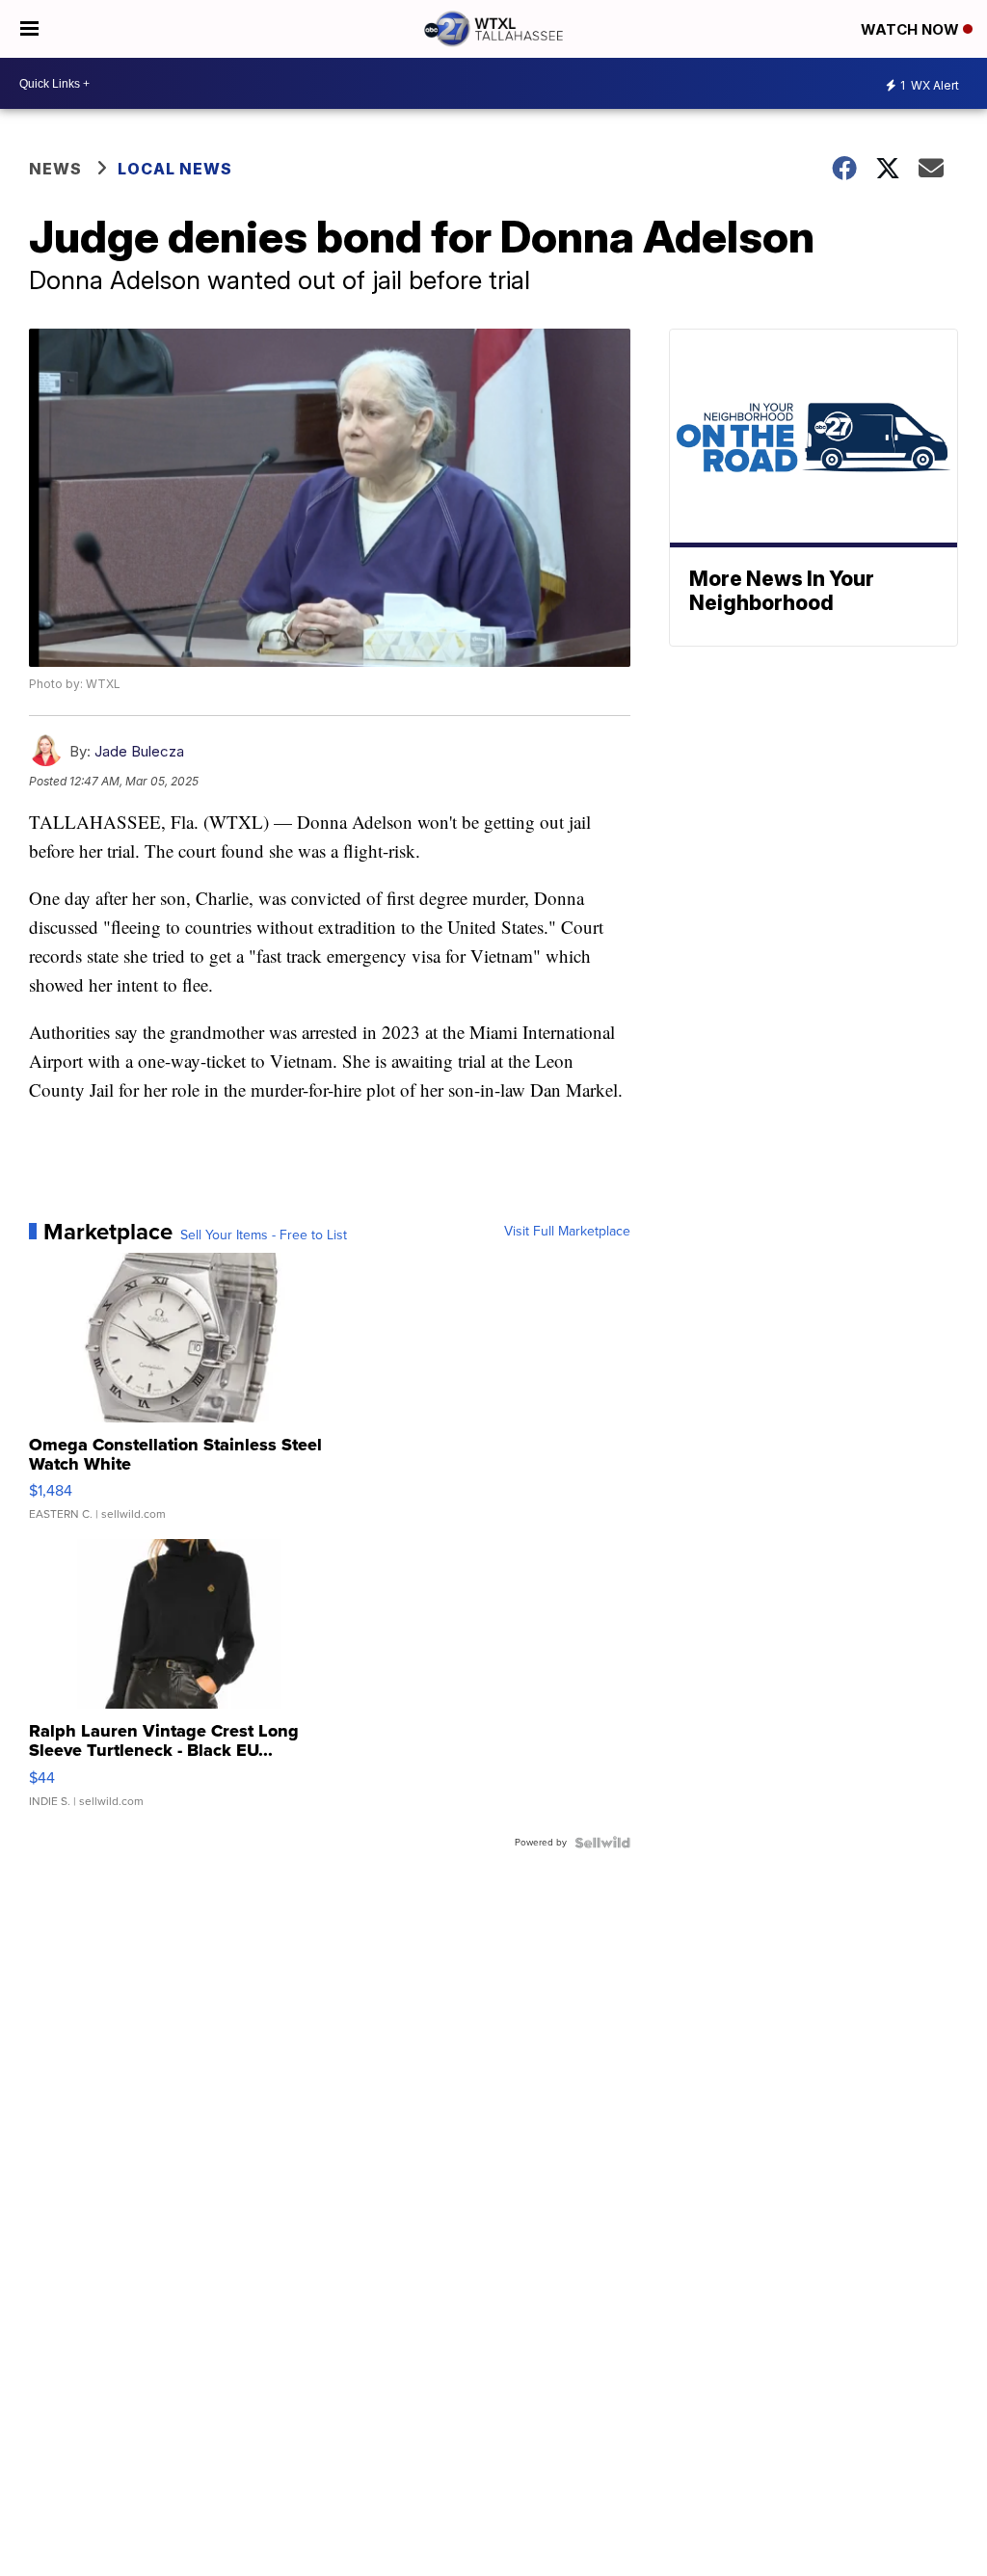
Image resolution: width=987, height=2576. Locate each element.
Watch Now (912, 29)
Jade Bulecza (139, 751)
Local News (175, 169)
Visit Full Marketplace (567, 1232)
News (55, 169)
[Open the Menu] (29, 29)
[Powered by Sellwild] (602, 1843)
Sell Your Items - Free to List (264, 1235)
